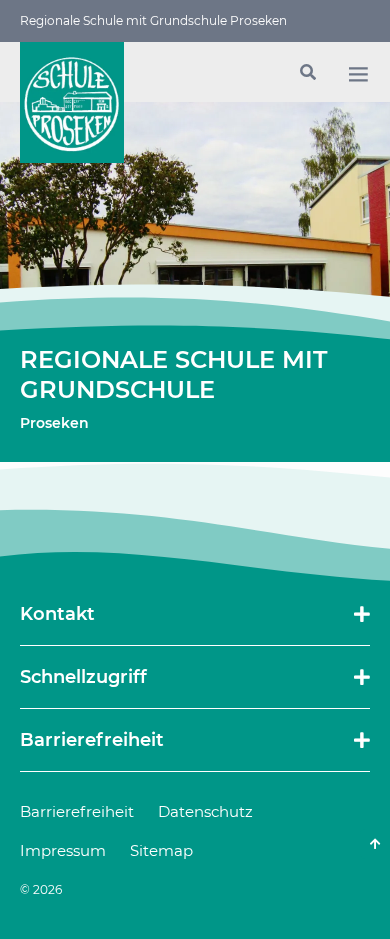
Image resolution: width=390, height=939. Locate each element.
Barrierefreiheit (77, 811)
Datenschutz (205, 811)
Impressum (63, 850)
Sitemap (161, 850)
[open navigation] (358, 74)
